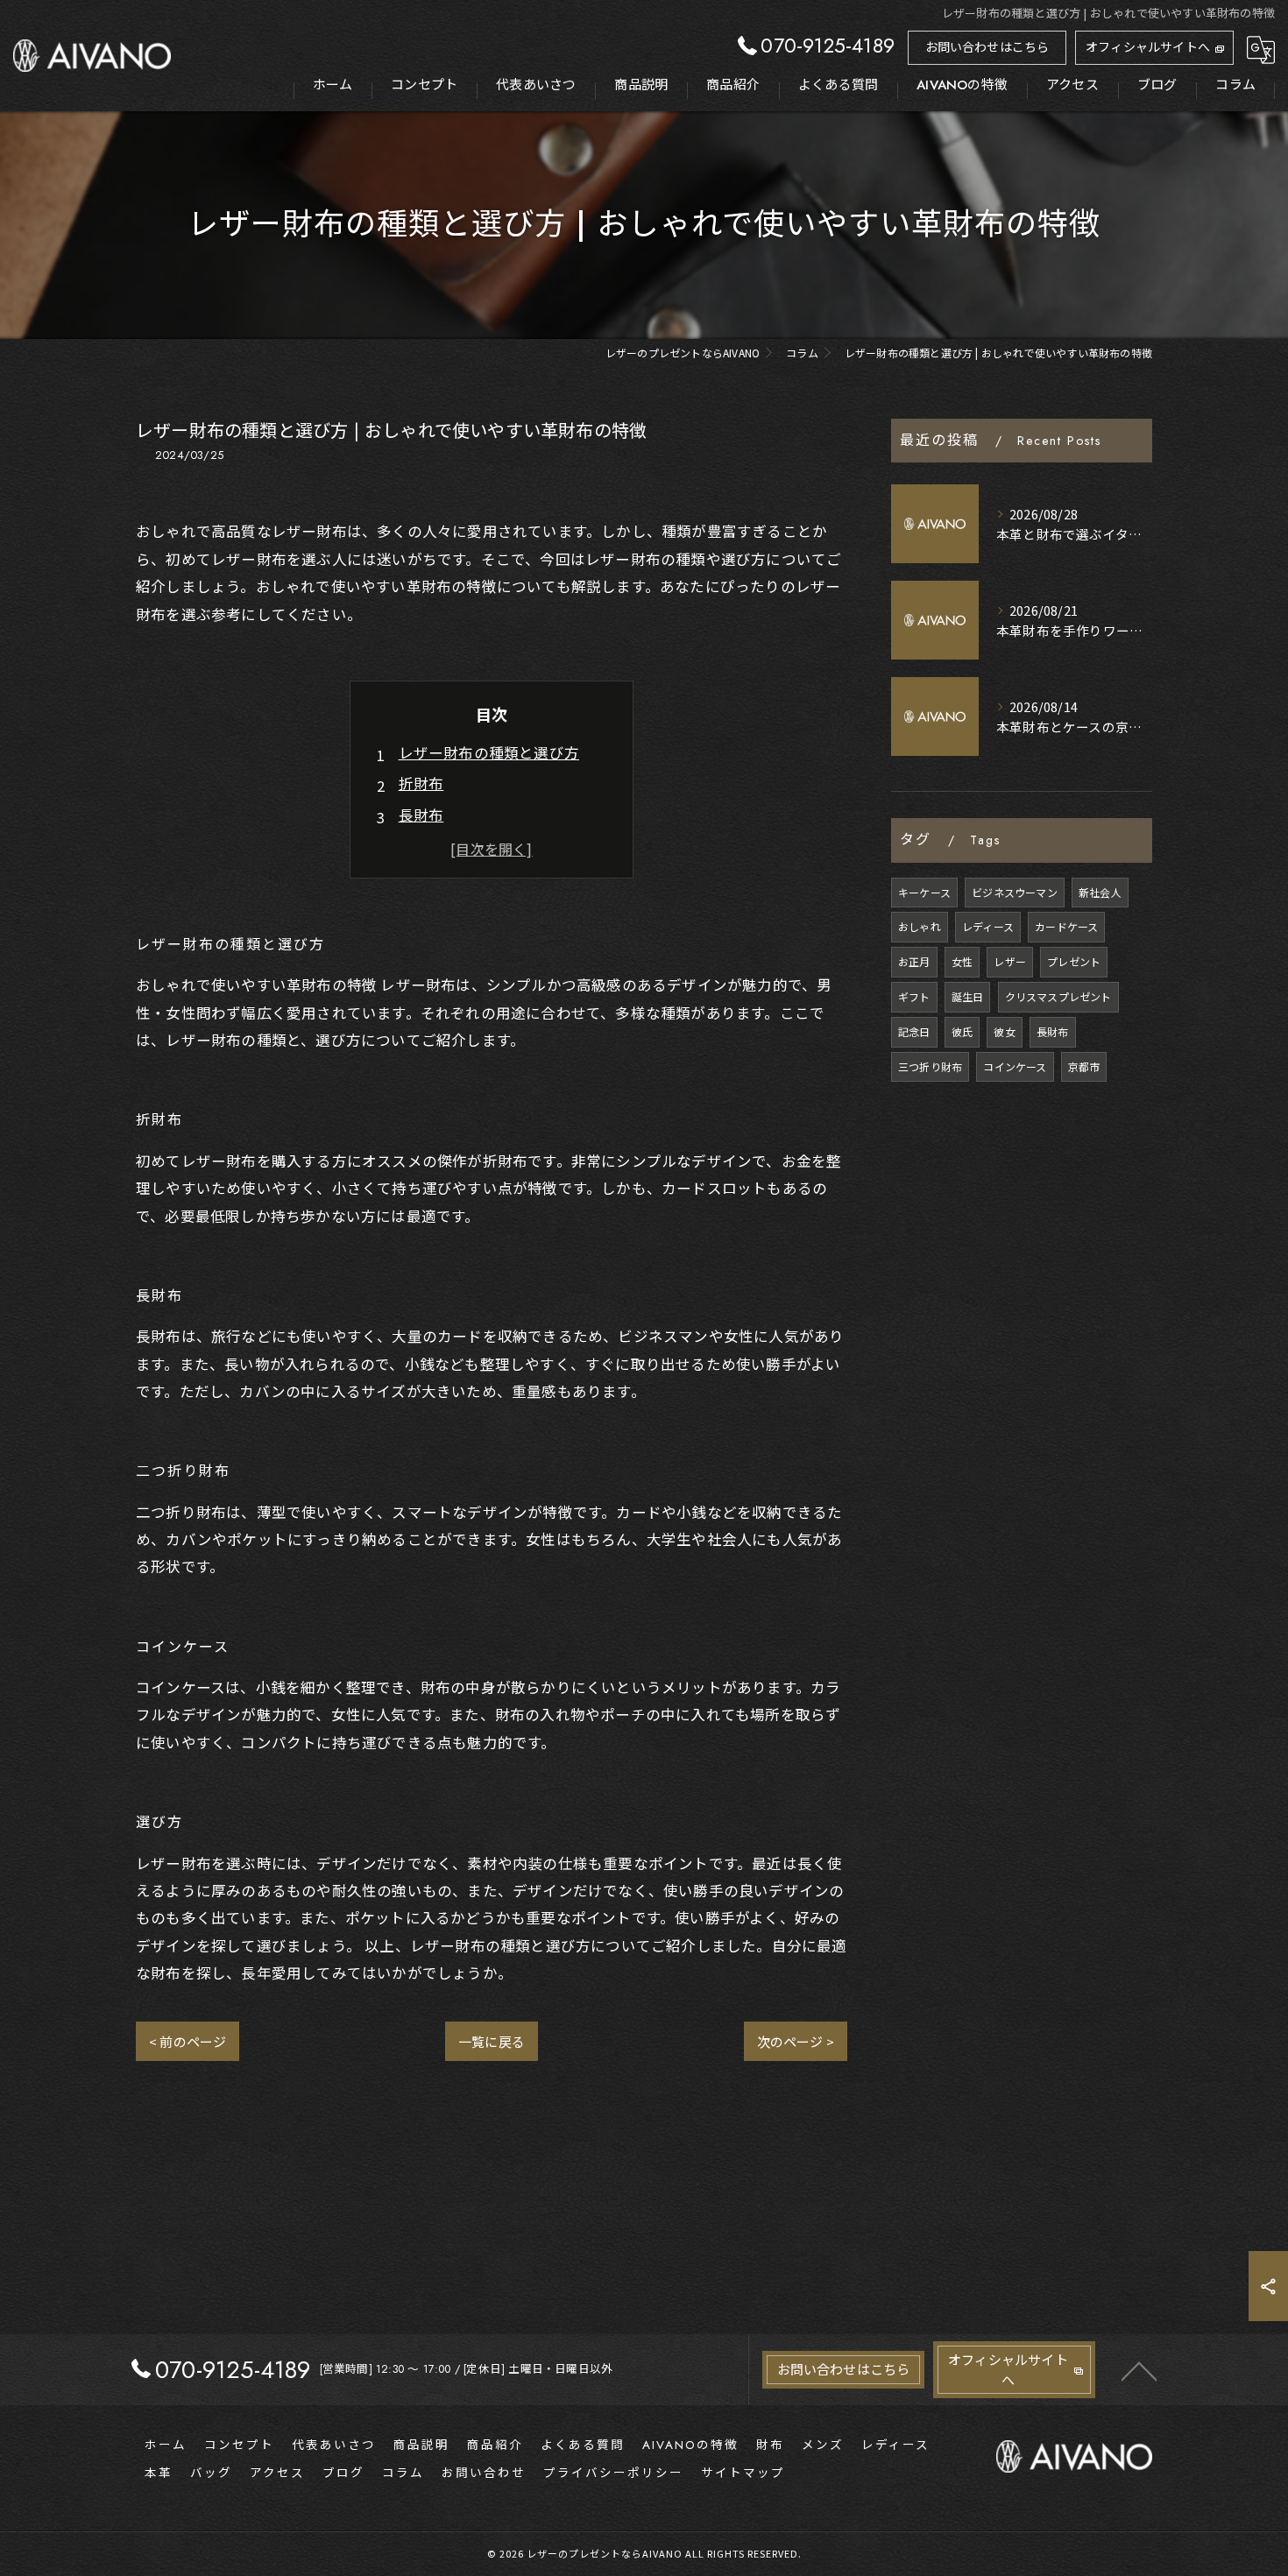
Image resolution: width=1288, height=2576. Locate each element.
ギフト (914, 996)
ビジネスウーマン (1015, 892)
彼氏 (962, 1031)
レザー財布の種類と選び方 (489, 752)
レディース (988, 926)
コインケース (1015, 1066)
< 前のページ (188, 2041)
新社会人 (1100, 892)
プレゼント (1074, 961)
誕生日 (968, 996)
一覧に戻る (492, 2041)
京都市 (1084, 1066)
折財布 (421, 783)
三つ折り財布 (930, 1066)
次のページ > (796, 2041)
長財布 (421, 815)
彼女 (1004, 1031)
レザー (1010, 961)
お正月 (914, 961)
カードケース (1066, 926)
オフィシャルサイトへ (1148, 47)
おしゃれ (920, 926)
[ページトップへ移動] (1139, 2370)
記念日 (914, 1031)
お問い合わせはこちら (987, 47)
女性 (962, 961)
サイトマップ (743, 2473)
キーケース (924, 892)
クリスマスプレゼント (1058, 996)
